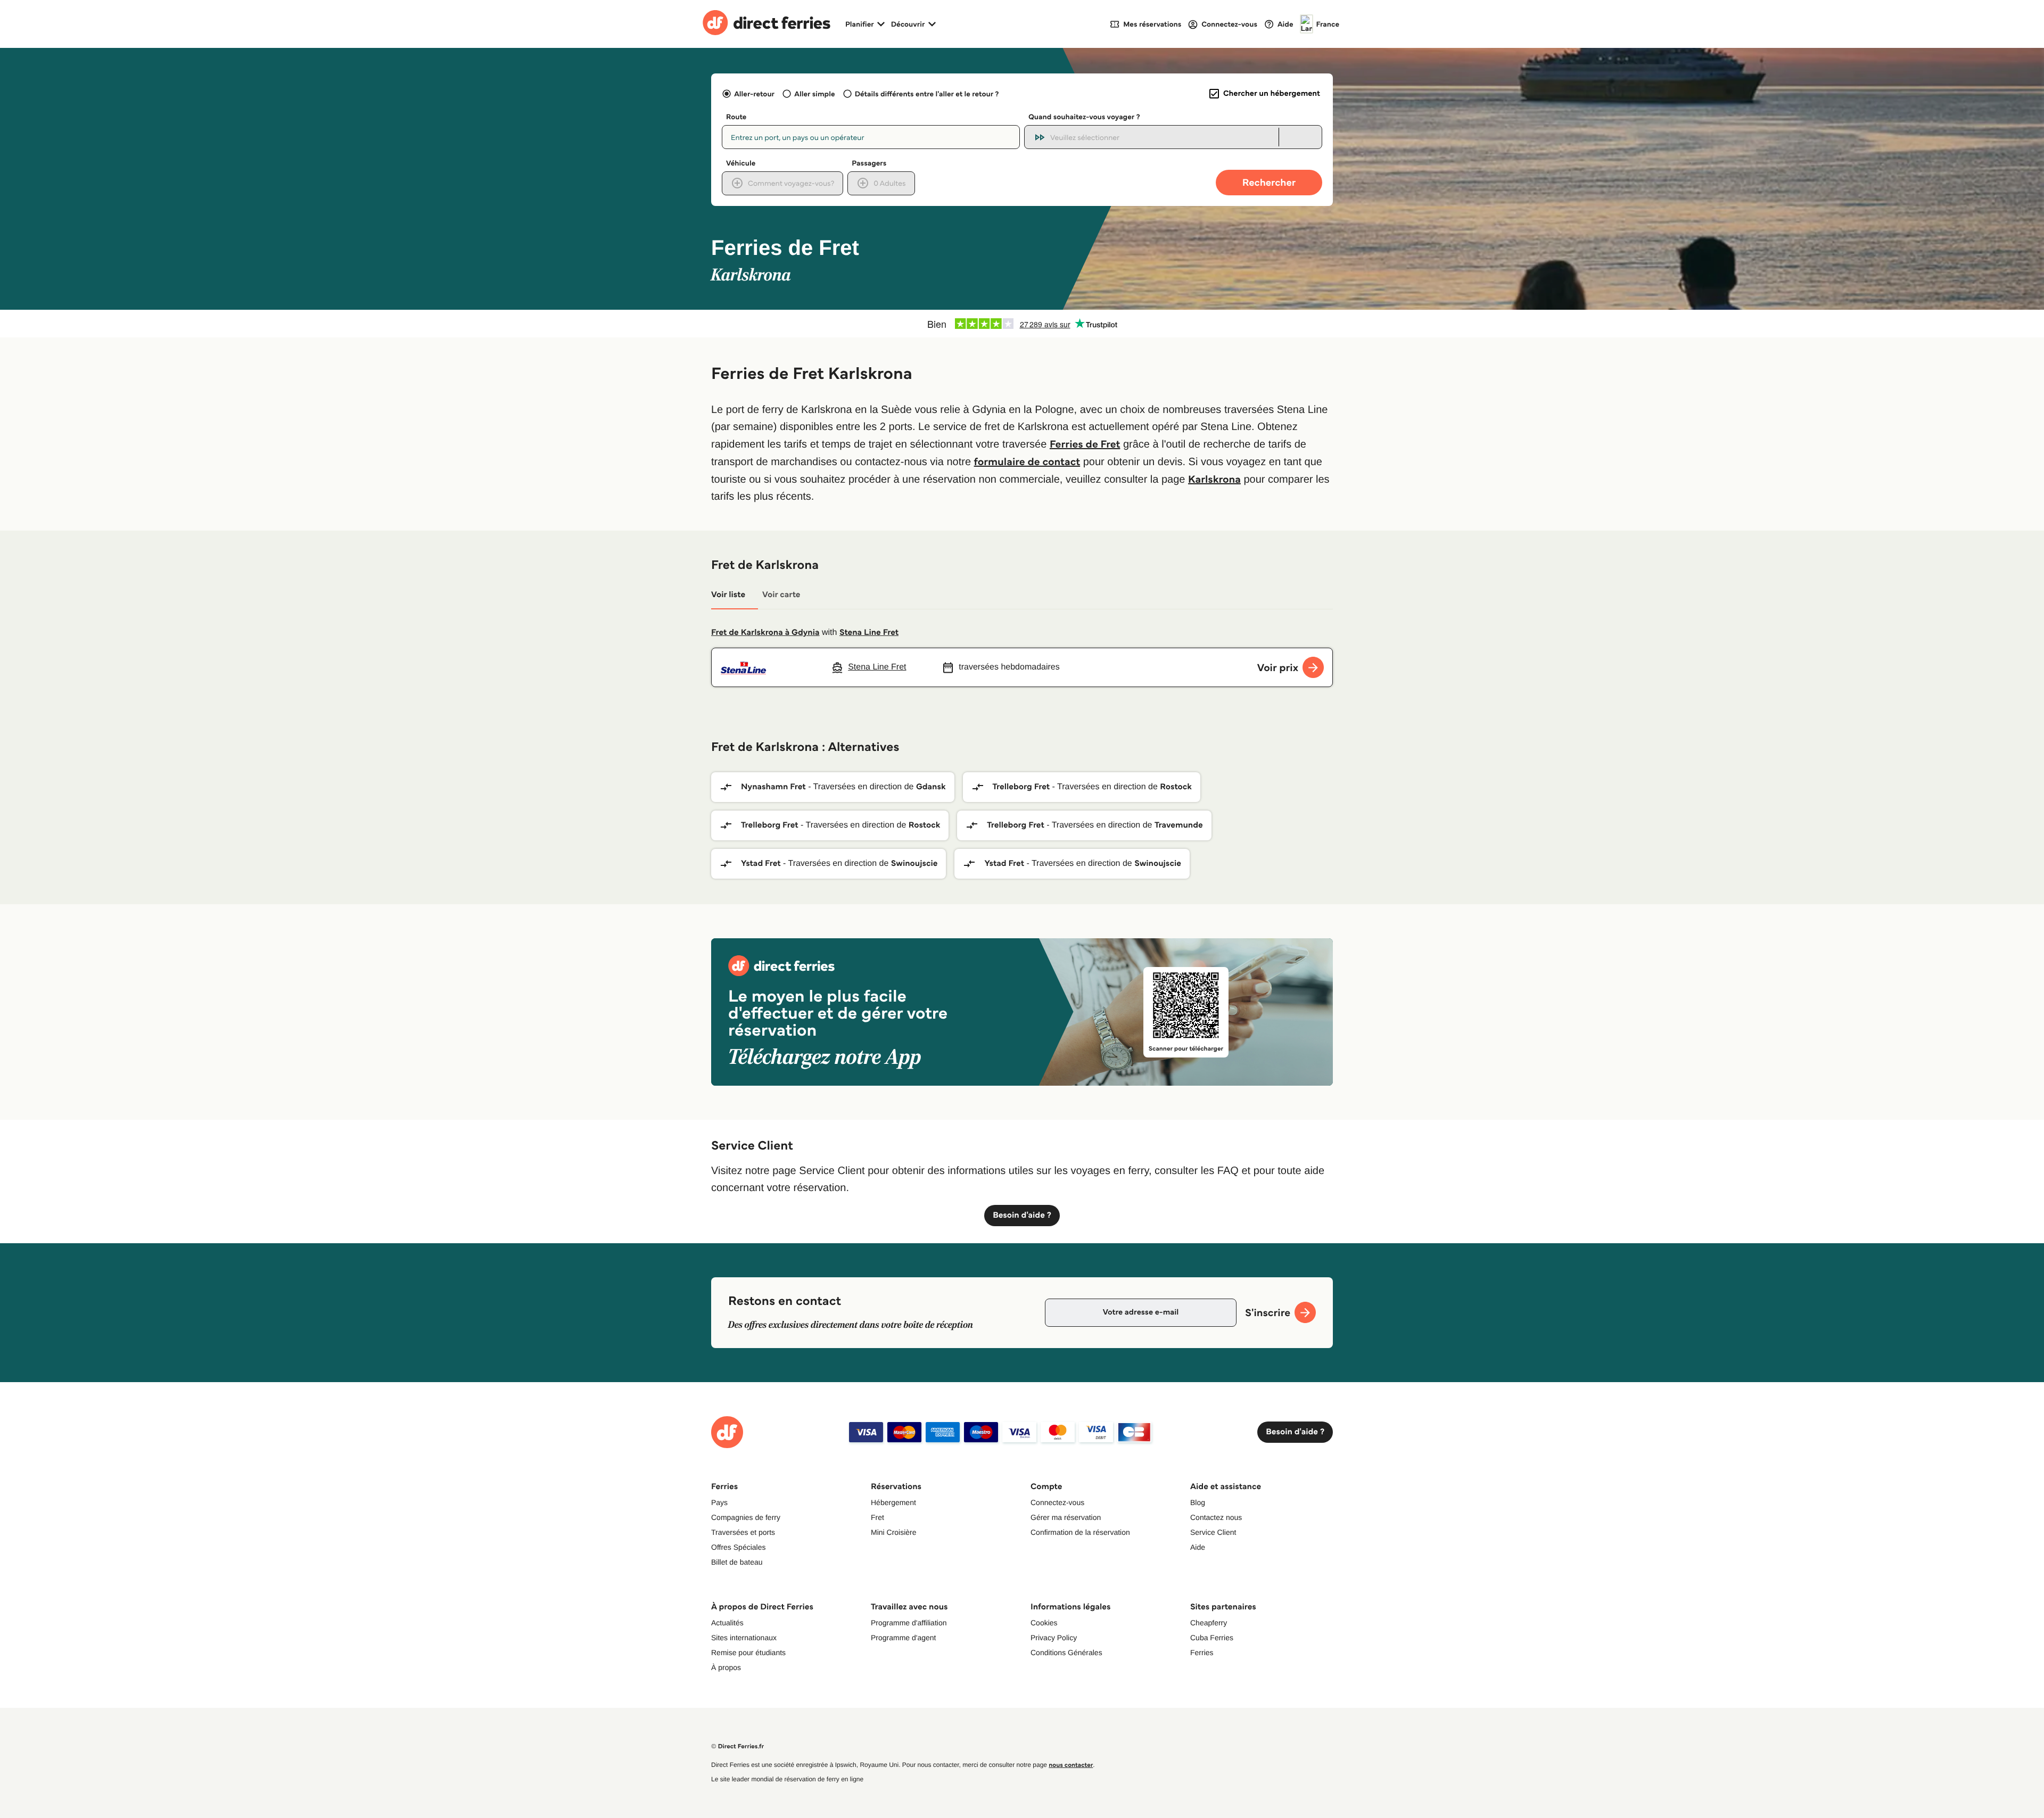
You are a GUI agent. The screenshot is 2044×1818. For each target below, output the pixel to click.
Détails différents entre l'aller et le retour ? (927, 94)
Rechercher (1269, 182)
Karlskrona (1214, 479)
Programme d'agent (904, 1638)
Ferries (1202, 1652)
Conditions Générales (1066, 1652)
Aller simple (814, 94)
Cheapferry (1209, 1623)
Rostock (1176, 787)
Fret (877, 1517)
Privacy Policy (1054, 1638)
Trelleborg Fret (1021, 787)
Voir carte (781, 595)
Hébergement (893, 1502)
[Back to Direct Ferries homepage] (767, 24)
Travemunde (1179, 825)
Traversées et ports (743, 1532)
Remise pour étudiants (748, 1652)
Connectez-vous (1057, 1502)
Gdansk (931, 787)
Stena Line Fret (869, 633)
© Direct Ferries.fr (737, 1746)
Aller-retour (754, 94)
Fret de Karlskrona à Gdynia (765, 633)
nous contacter (1071, 1765)
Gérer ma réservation (1066, 1517)
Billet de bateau (737, 1562)
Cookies (1044, 1623)
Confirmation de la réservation (1080, 1532)
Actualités (727, 1623)
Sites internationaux (744, 1638)
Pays (719, 1502)
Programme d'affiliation (909, 1623)
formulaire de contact (1027, 461)
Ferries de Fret (1085, 444)
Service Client (1213, 1532)
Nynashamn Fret (773, 787)
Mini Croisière (894, 1532)
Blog (1198, 1502)
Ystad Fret (761, 863)
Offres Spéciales (738, 1547)
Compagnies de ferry (746, 1517)
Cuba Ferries (1212, 1638)
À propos (726, 1667)
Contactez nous (1216, 1517)
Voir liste (728, 595)
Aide (1198, 1547)
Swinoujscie (914, 863)
